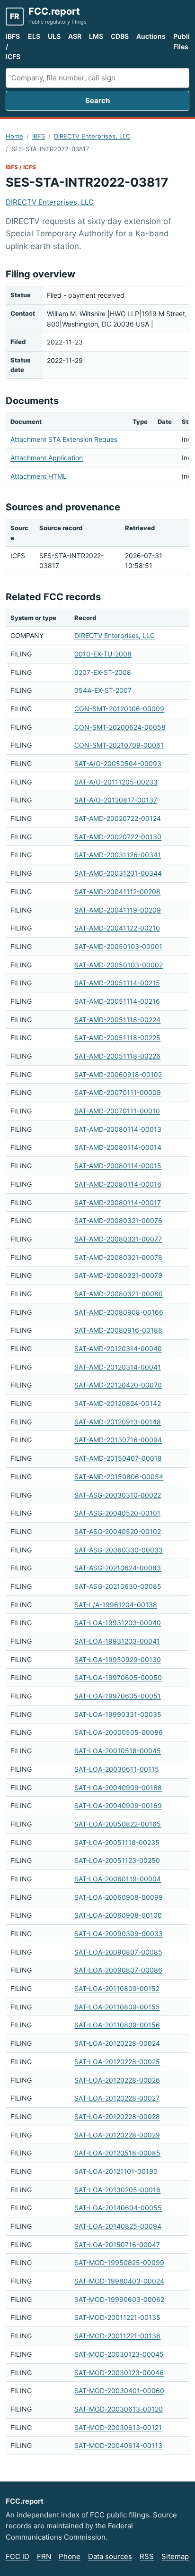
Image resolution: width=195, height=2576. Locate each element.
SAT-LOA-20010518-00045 (118, 1751)
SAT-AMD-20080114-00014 (118, 1147)
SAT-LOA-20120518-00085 (117, 2153)
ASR (75, 36)
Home (14, 136)
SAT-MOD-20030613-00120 (119, 2409)
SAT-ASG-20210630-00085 (118, 1586)
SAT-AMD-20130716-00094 (118, 1440)
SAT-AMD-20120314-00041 (118, 1367)
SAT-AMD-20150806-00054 (119, 1477)
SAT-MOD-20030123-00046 (119, 2373)
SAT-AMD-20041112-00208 (117, 892)
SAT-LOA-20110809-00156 (117, 2025)
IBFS (39, 136)
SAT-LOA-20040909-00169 (118, 1805)
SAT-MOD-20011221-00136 (117, 2336)
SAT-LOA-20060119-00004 (118, 1879)
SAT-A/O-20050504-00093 (118, 763)
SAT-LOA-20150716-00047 (117, 2244)
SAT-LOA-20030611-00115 (117, 1769)
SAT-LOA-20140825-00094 (118, 2226)
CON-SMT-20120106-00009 (119, 709)
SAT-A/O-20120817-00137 (116, 800)
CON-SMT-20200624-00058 (120, 727)
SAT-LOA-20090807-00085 (118, 1952)
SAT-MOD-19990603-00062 (119, 2299)
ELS (34, 36)
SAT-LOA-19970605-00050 (118, 1677)
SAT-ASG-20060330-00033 (119, 1550)
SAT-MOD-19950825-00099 (119, 2262)
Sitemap (175, 2556)
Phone (70, 2556)
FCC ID (18, 2556)
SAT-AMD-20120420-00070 (118, 1385)
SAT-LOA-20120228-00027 (117, 2098)
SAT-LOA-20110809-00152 (117, 1988)
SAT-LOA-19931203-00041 (117, 1641)
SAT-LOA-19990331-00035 (118, 1714)
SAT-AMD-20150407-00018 (118, 1458)
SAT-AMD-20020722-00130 (118, 837)
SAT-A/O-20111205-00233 (116, 782)
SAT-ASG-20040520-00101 (117, 1513)
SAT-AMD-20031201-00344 (118, 873)
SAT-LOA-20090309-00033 (119, 1934)
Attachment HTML (39, 476)
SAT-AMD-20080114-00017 (118, 1202)
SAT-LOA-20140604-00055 (118, 2208)
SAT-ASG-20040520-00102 (118, 1531)
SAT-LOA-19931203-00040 (118, 1623)
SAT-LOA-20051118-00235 (117, 1842)
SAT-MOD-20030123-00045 (119, 2354)
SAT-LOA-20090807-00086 (118, 1970)
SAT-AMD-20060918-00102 (118, 1074)
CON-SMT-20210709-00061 (119, 745)
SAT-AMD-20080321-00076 (118, 1220)
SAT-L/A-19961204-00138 (116, 1605)
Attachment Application (47, 458)
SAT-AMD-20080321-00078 (118, 1257)
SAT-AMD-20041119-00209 (118, 910)
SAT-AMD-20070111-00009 (118, 1092)
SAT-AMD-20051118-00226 (117, 1056)
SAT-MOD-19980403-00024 (119, 2281)
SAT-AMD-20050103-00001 (118, 946)
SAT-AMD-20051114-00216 (117, 1001)
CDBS (120, 36)
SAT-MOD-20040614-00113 (118, 2445)
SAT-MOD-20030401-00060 (119, 2391)
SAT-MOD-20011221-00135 (117, 2317)
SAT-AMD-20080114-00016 (118, 1184)
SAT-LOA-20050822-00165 (118, 1824)
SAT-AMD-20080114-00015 (118, 1166)
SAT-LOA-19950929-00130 (118, 1659)
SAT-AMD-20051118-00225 (117, 1038)
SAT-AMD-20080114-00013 (118, 1129)
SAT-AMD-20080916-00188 (118, 1330)
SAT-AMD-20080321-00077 (118, 1239)
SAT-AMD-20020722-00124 (118, 818)
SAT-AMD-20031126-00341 (118, 855)
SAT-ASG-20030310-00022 (118, 1495)
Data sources (110, 2556)
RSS (147, 2556)
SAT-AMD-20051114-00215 (117, 983)
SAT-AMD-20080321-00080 (119, 1294)
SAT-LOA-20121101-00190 (116, 2171)
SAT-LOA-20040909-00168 (118, 1788)
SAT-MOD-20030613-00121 (118, 2427)
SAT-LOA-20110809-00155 (117, 2007)
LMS (96, 36)
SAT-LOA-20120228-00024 (117, 2043)
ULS (54, 36)
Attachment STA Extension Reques (64, 439)
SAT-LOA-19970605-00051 (118, 1696)
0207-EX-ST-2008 (103, 672)
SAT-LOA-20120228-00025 (117, 2062)
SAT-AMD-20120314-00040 (118, 1348)
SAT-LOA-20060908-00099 (119, 1897)
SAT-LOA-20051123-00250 (117, 1860)
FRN (44, 2556)
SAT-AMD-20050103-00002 (119, 965)
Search (97, 100)
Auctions (151, 36)
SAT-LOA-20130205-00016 (117, 2190)
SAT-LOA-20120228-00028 (117, 2116)
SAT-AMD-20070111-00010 (117, 1111)
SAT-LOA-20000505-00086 (119, 1732)
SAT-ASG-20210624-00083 (118, 1568)
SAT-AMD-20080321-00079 (118, 1275)
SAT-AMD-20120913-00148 (118, 1422)
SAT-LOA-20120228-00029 (117, 2135)
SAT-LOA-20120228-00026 (117, 2080)
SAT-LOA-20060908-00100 (118, 1915)
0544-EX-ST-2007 (103, 690)
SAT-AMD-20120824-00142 (118, 1403)
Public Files (183, 41)
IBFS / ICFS (13, 46)
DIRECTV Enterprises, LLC (92, 136)
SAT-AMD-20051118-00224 (117, 1020)
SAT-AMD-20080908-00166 (119, 1312)
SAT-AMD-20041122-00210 (117, 928)
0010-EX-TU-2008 (103, 654)
